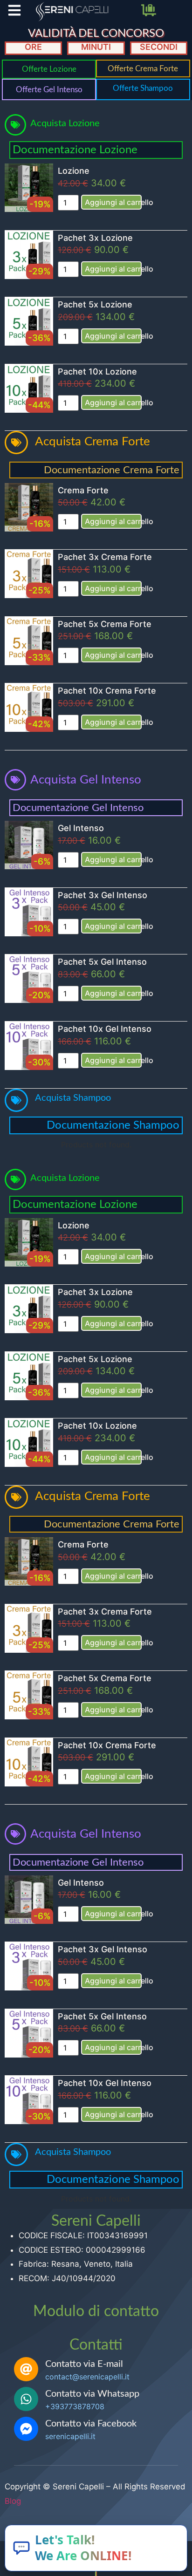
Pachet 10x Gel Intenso (105, 1029)
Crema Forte (83, 490)
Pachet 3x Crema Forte (105, 557)
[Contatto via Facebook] (26, 2429)
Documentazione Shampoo (113, 1125)
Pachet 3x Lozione (95, 238)
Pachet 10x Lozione (97, 371)
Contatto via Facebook (91, 2424)
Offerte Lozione (49, 69)
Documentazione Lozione (75, 150)
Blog (13, 2501)
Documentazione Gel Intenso (78, 808)
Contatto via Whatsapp (92, 2394)
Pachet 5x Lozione (95, 304)
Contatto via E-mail (84, 2364)
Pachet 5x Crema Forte (105, 624)
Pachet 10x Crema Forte (107, 691)
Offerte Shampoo (143, 88)
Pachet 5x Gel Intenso (102, 962)
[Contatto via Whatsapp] (26, 2399)
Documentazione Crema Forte (112, 470)
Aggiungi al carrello (113, 202)
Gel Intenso (81, 828)
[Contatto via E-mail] (26, 2369)
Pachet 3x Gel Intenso (103, 895)
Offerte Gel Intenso (49, 90)
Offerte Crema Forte (143, 69)
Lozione (74, 171)
